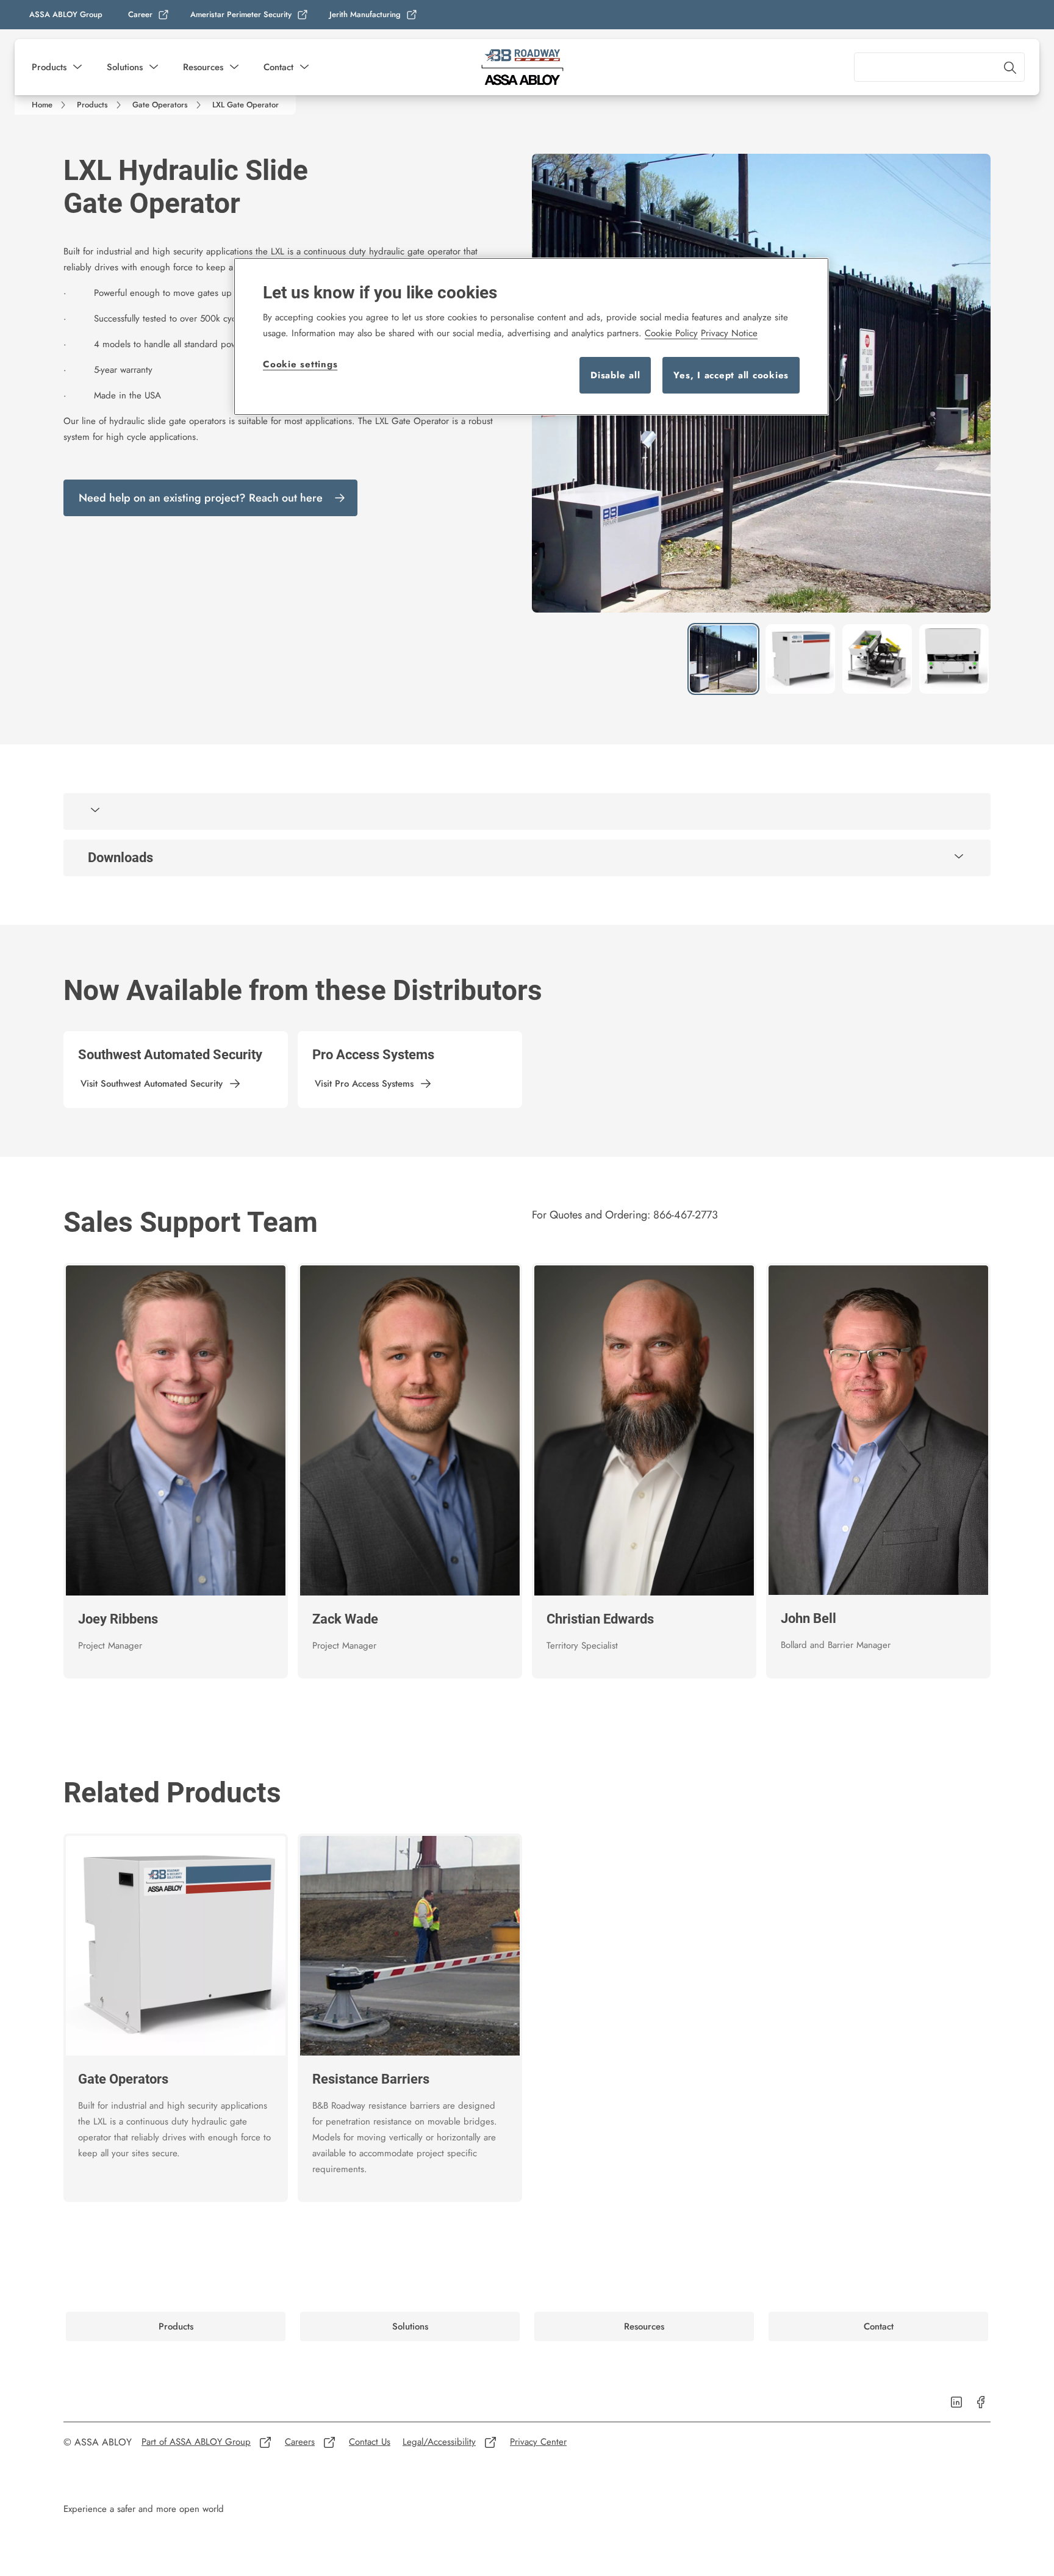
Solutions (125, 67)
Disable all (615, 375)
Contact (278, 67)
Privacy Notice (729, 333)
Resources (203, 67)
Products (49, 67)
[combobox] (939, 67)
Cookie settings (300, 364)
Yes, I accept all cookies (731, 375)
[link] (149, 15)
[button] (77, 67)
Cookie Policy (671, 333)
